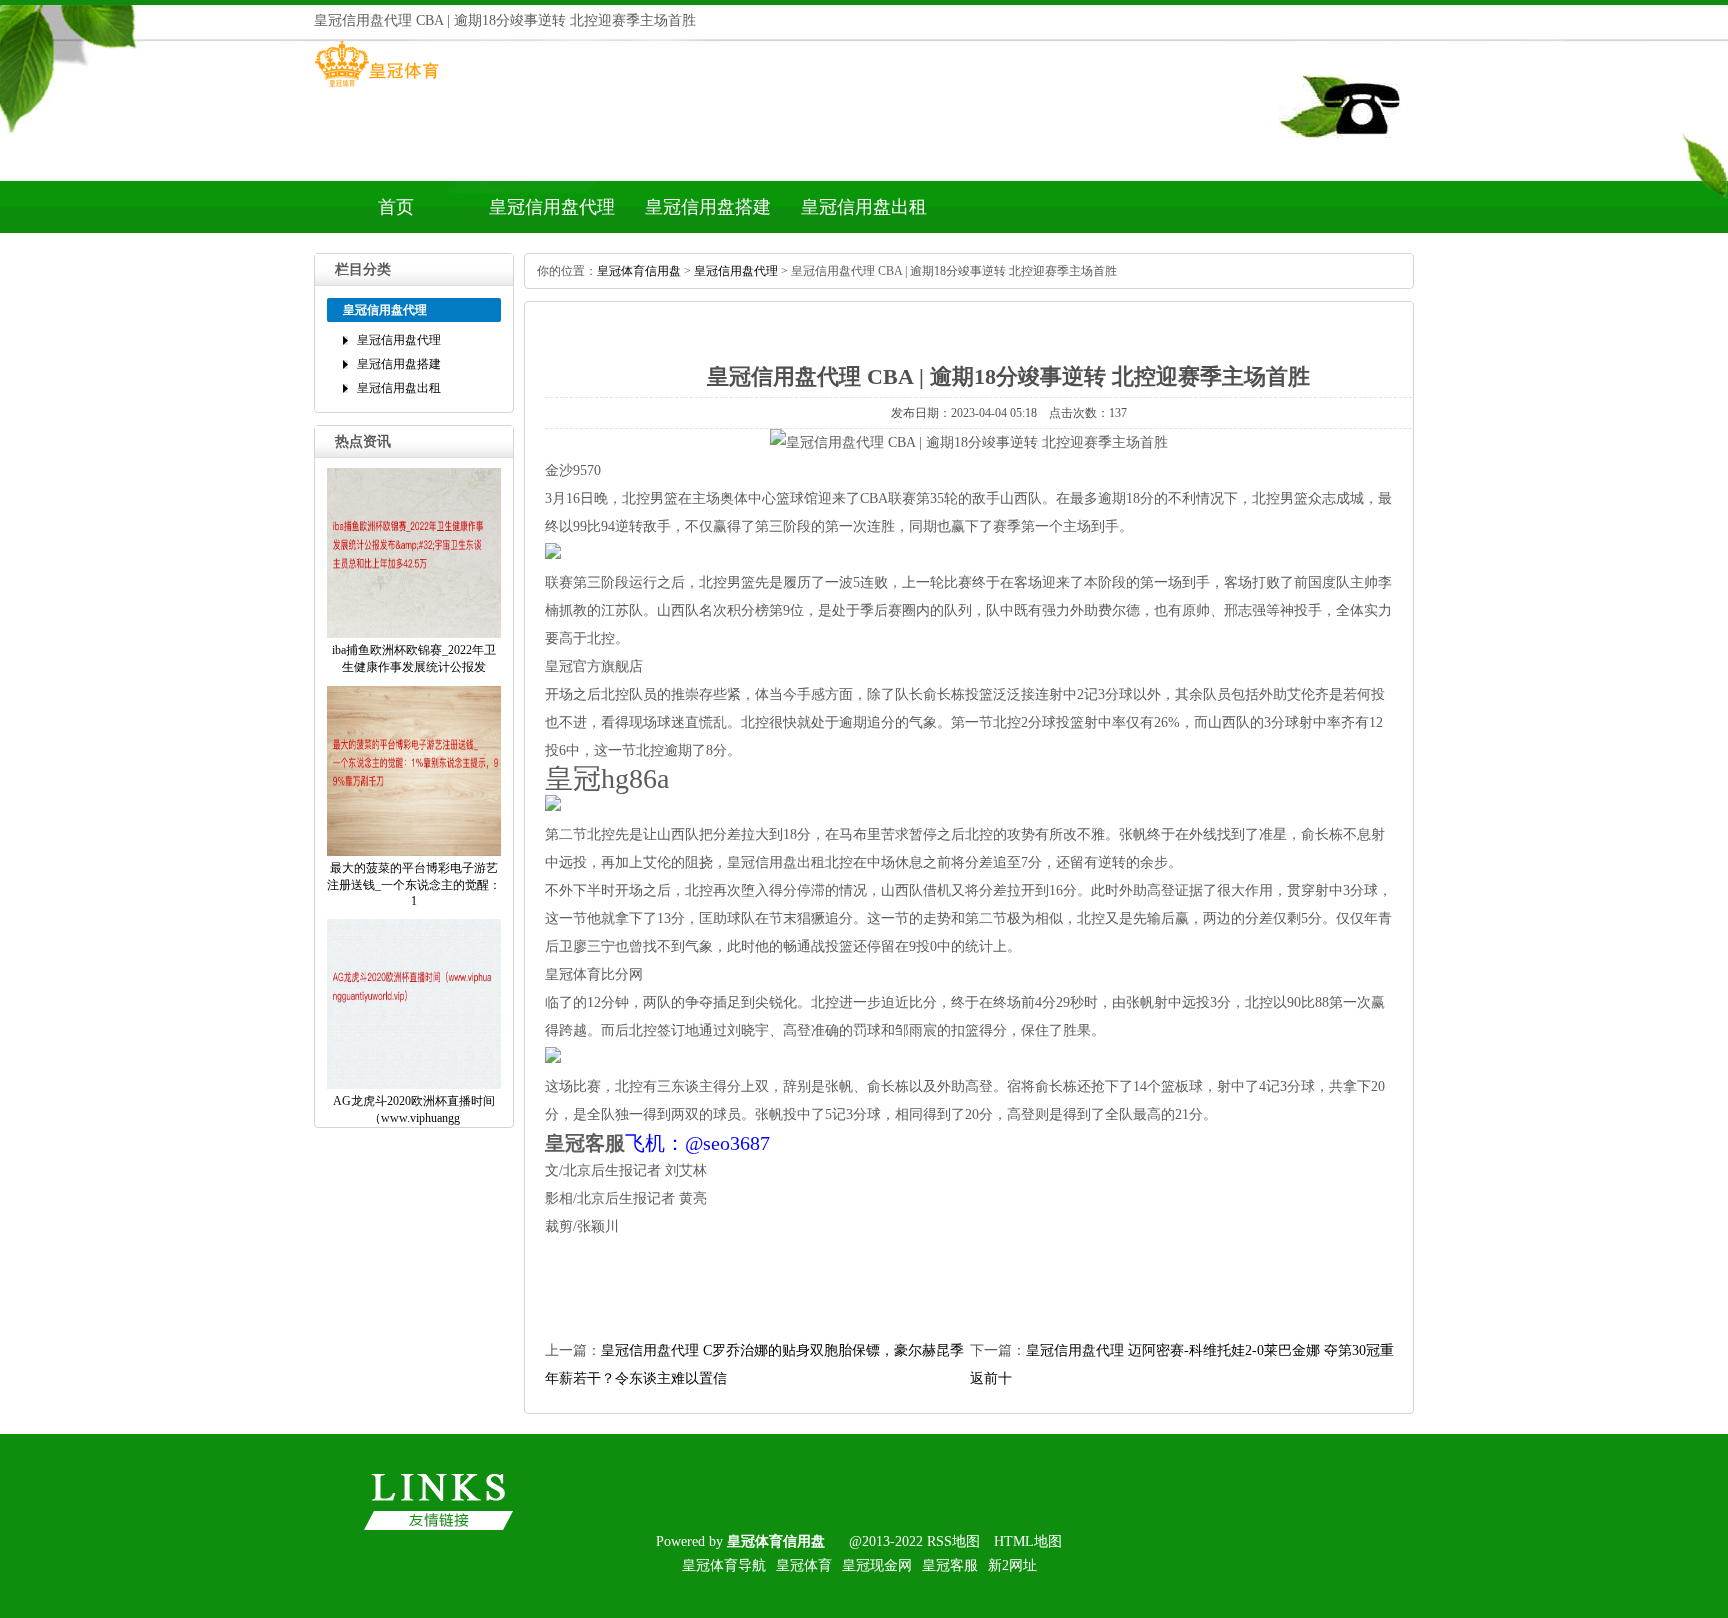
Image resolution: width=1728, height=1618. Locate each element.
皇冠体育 (804, 1565)
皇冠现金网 (877, 1565)
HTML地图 (1028, 1541)
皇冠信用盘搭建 (708, 207)
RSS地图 (953, 1541)
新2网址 (1012, 1565)
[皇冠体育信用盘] (376, 87)
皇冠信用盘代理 (552, 207)
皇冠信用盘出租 (864, 207)
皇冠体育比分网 (594, 974)
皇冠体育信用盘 (639, 271)
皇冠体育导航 (724, 1565)
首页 (396, 207)
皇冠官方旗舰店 (594, 666)
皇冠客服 (950, 1565)
